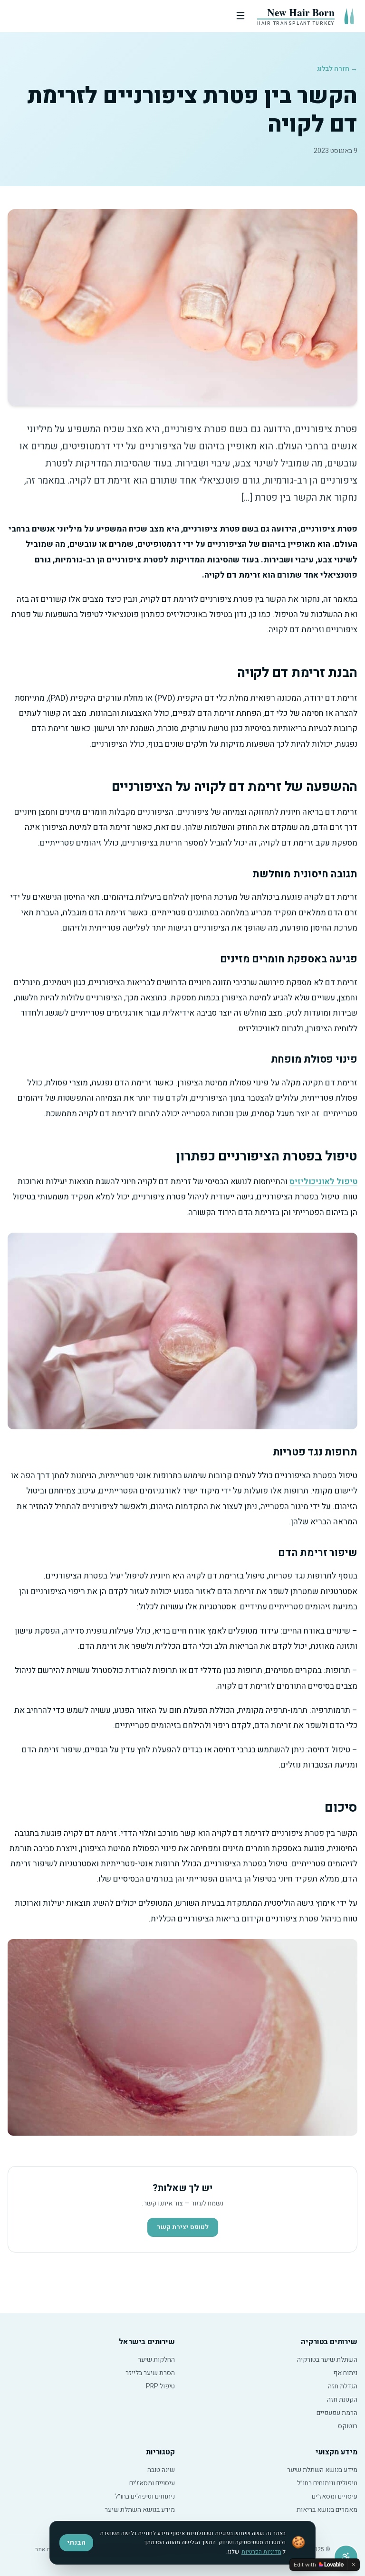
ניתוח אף (345, 2373)
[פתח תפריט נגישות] (346, 2557)
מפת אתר (46, 2549)
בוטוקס (348, 2426)
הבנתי (76, 2543)
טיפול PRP (160, 2386)
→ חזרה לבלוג (337, 69)
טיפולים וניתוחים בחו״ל (327, 2483)
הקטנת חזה (342, 2400)
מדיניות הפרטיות (261, 2552)
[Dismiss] (354, 2565)
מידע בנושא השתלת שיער (322, 2470)
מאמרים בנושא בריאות (327, 2510)
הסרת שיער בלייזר (150, 2373)
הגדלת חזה (343, 2386)
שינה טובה (161, 2470)
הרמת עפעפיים (337, 2413)
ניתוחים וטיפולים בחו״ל (145, 2496)
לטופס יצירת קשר (183, 2227)
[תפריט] (132, 16)
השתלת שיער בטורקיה (327, 2360)
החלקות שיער (156, 2360)
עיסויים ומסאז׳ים (335, 2496)
